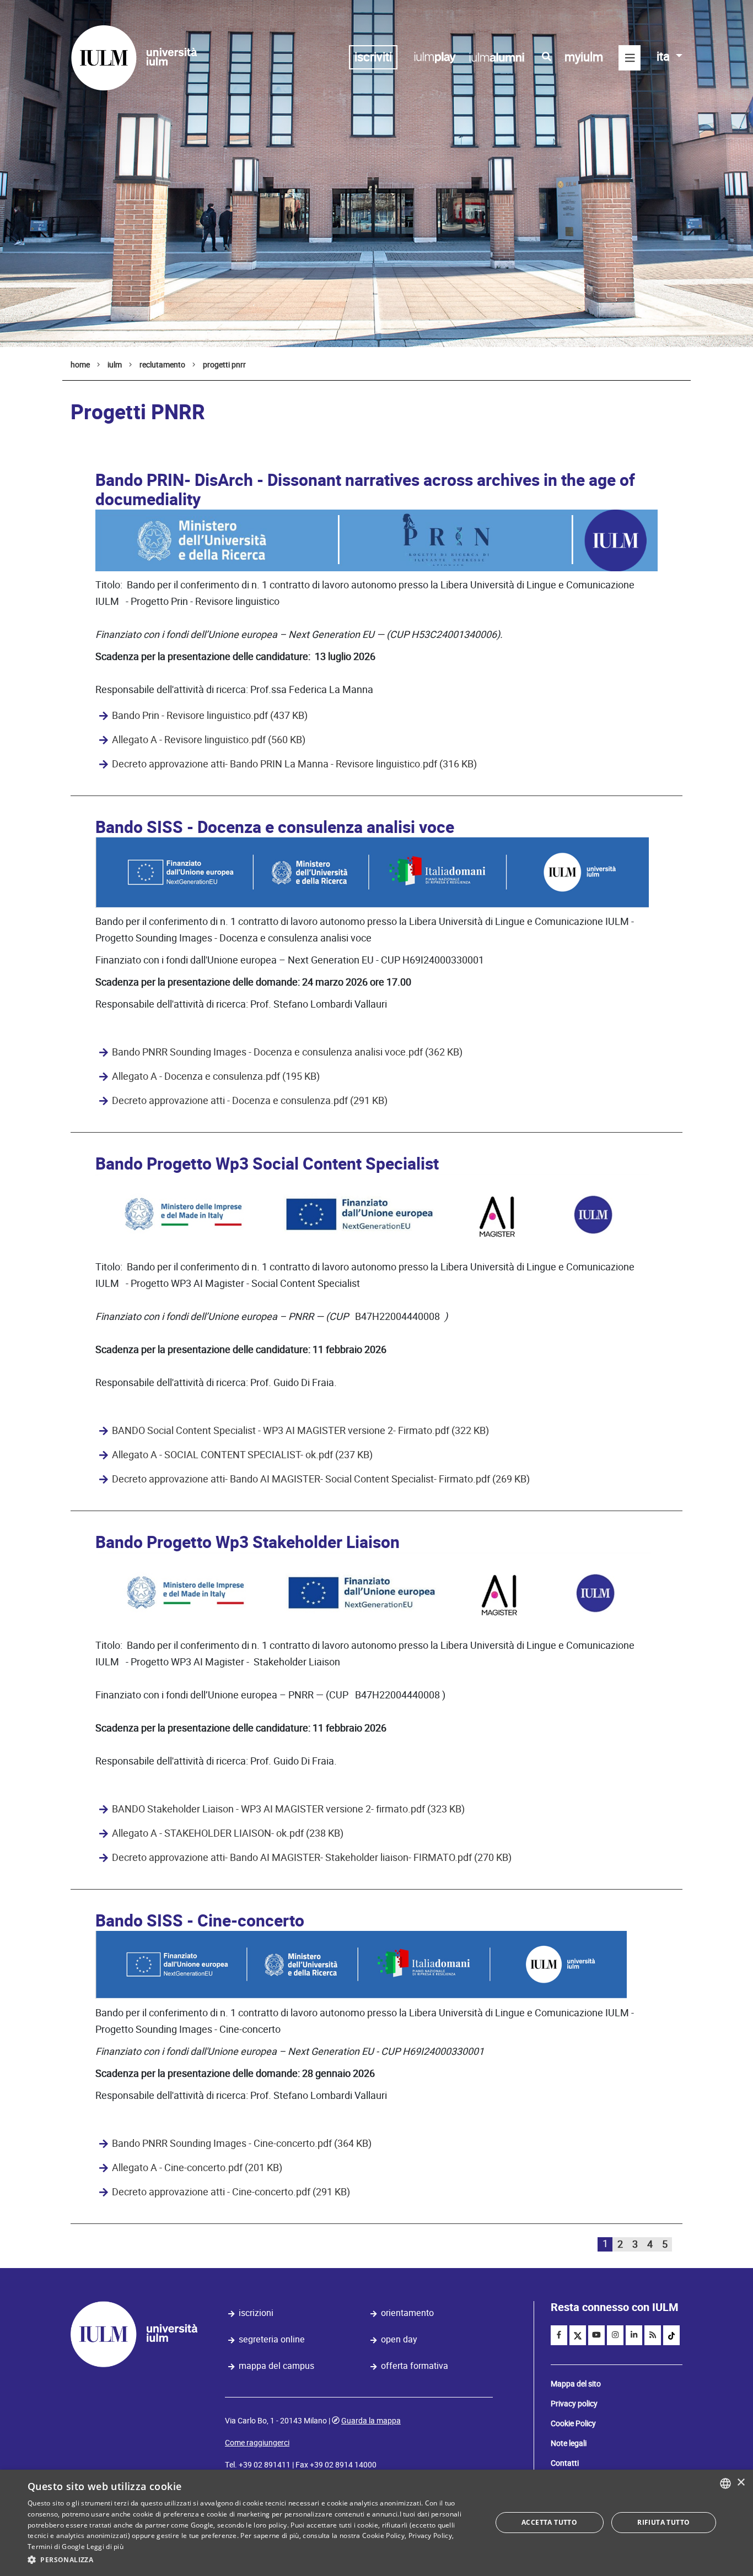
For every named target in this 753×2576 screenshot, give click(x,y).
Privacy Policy (430, 2536)
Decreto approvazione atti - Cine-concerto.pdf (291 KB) (231, 2192)
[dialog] (376, 2523)
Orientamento (407, 2313)
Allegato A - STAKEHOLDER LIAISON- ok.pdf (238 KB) (228, 1833)
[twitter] (578, 2335)
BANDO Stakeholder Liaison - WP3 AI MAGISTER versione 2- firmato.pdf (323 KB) (288, 1809)
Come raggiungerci (257, 2443)
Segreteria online (272, 2339)
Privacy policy (574, 2404)
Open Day (399, 2339)
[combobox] (725, 2483)
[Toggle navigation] (630, 58)
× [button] (741, 2483)
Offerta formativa (415, 2366)
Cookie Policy (573, 2423)
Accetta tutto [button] (549, 2522)
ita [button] (665, 56)
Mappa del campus (276, 2366)
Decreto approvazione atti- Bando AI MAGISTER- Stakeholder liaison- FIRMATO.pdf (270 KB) (312, 1858)
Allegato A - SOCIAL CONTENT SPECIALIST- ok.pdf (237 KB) (242, 1455)
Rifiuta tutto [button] (663, 2522)
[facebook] (559, 2335)
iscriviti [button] (373, 57)
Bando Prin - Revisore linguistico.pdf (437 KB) (210, 716)
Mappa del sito (576, 2384)
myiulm (584, 57)
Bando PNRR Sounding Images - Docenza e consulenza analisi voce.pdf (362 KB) (287, 1052)
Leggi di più (105, 2547)
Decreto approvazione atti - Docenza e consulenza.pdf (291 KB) (250, 1101)
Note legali (569, 2443)
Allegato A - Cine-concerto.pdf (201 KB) (197, 2168)
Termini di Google (56, 2547)
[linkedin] (634, 2335)
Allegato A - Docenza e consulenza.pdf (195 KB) (216, 1076)
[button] (252, 2560)
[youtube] (596, 2335)
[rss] (653, 2335)
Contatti (565, 2463)
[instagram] (615, 2335)
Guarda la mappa (371, 2421)
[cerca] (547, 57)
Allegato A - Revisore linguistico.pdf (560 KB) (209, 740)
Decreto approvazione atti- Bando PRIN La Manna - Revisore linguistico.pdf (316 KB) (294, 764)
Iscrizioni (256, 2313)
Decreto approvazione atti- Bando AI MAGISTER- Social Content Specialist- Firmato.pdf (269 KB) (321, 1479)
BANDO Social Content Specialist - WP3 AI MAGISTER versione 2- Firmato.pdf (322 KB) (300, 1431)
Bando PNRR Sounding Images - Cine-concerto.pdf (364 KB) (242, 2144)
